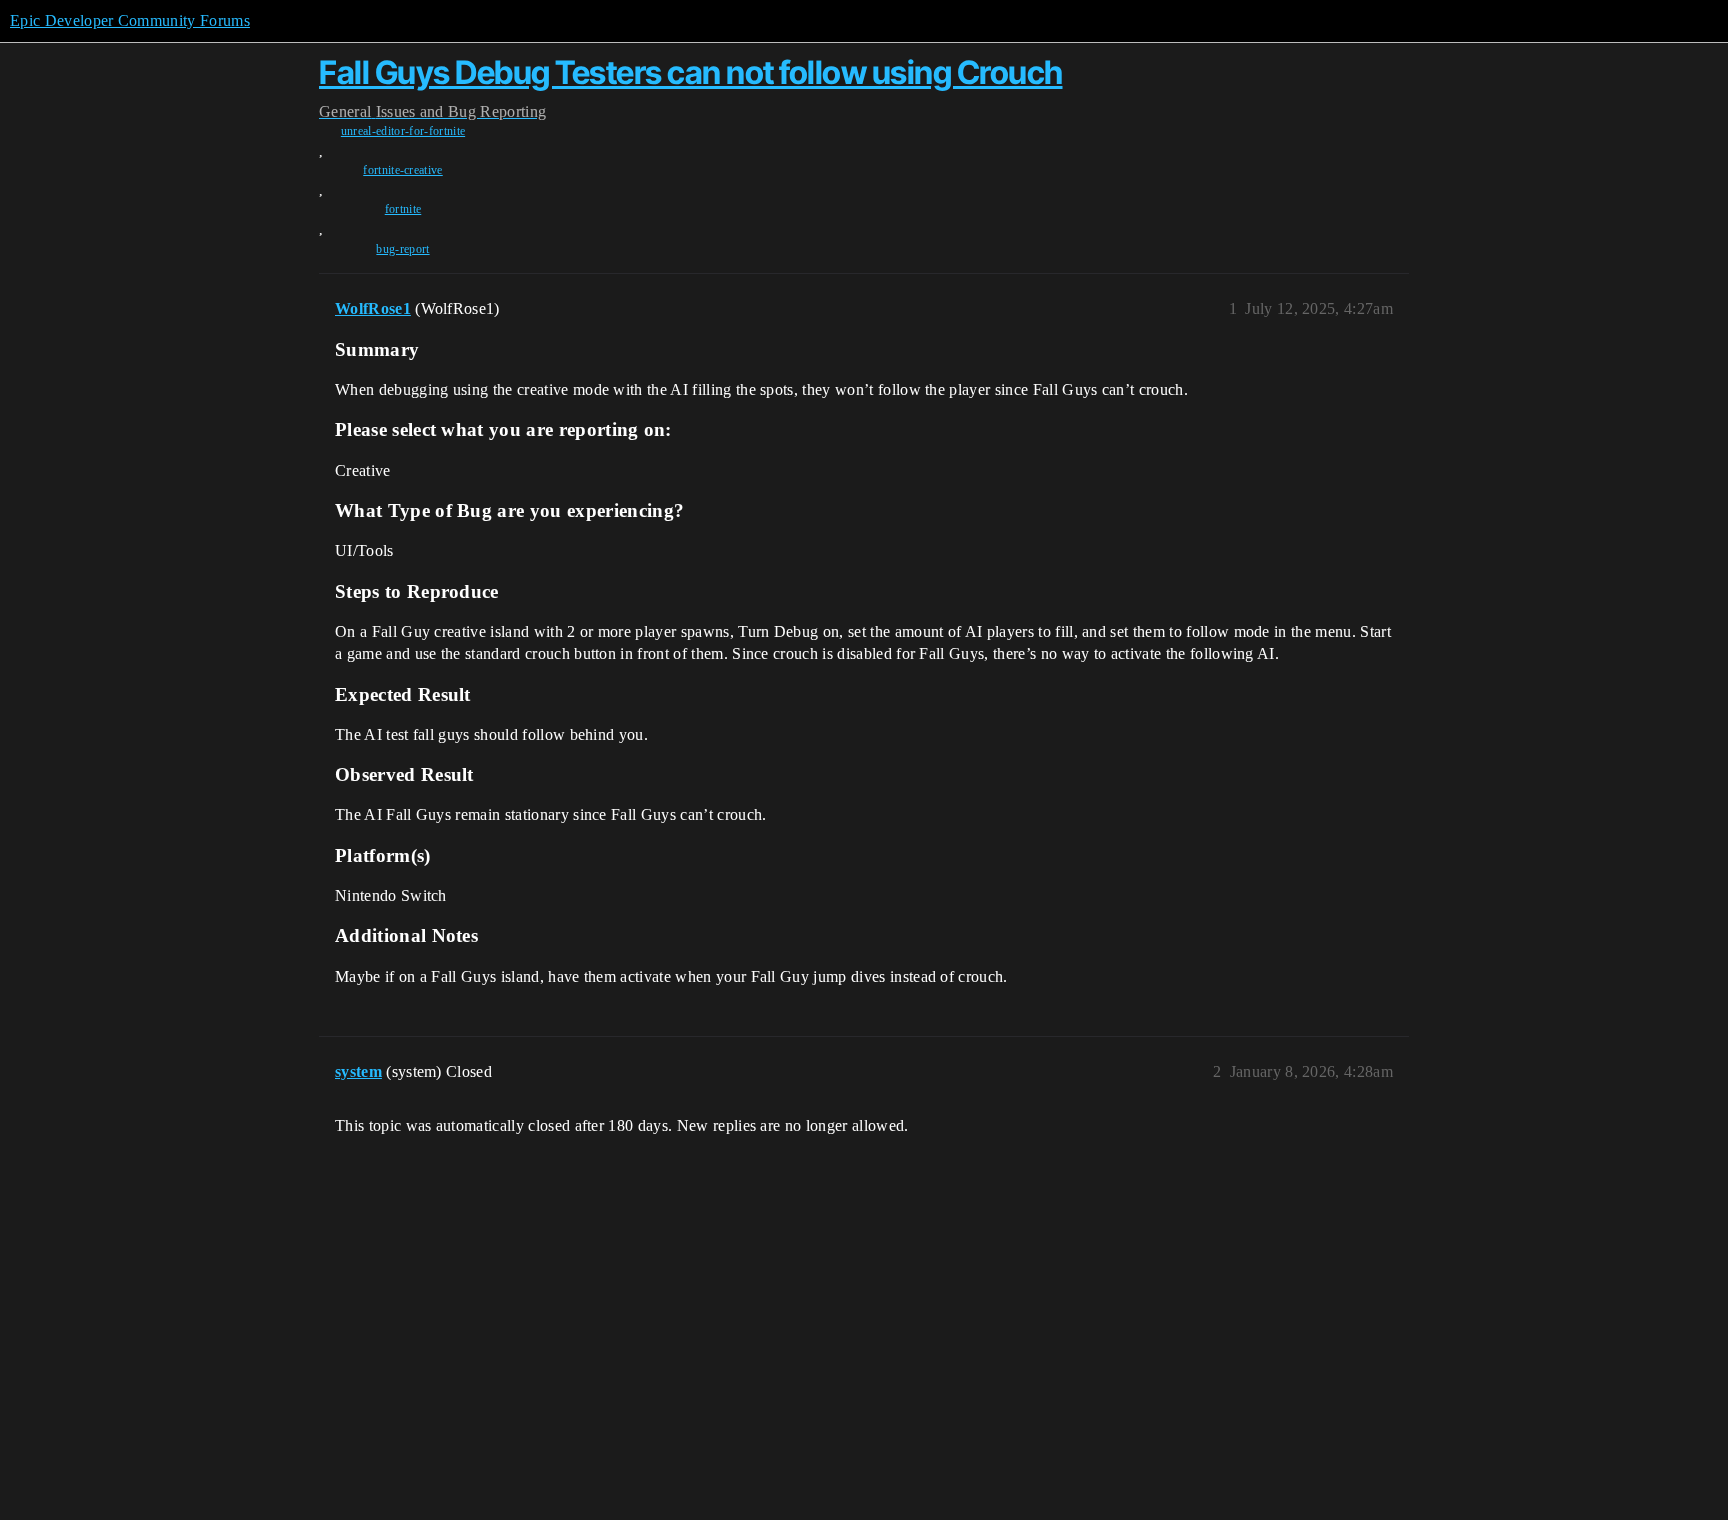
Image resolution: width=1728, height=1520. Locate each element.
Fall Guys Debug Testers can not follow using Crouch (691, 72)
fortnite (403, 209)
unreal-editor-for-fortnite (403, 131)
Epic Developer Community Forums (130, 20)
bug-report (402, 249)
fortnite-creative (402, 170)
